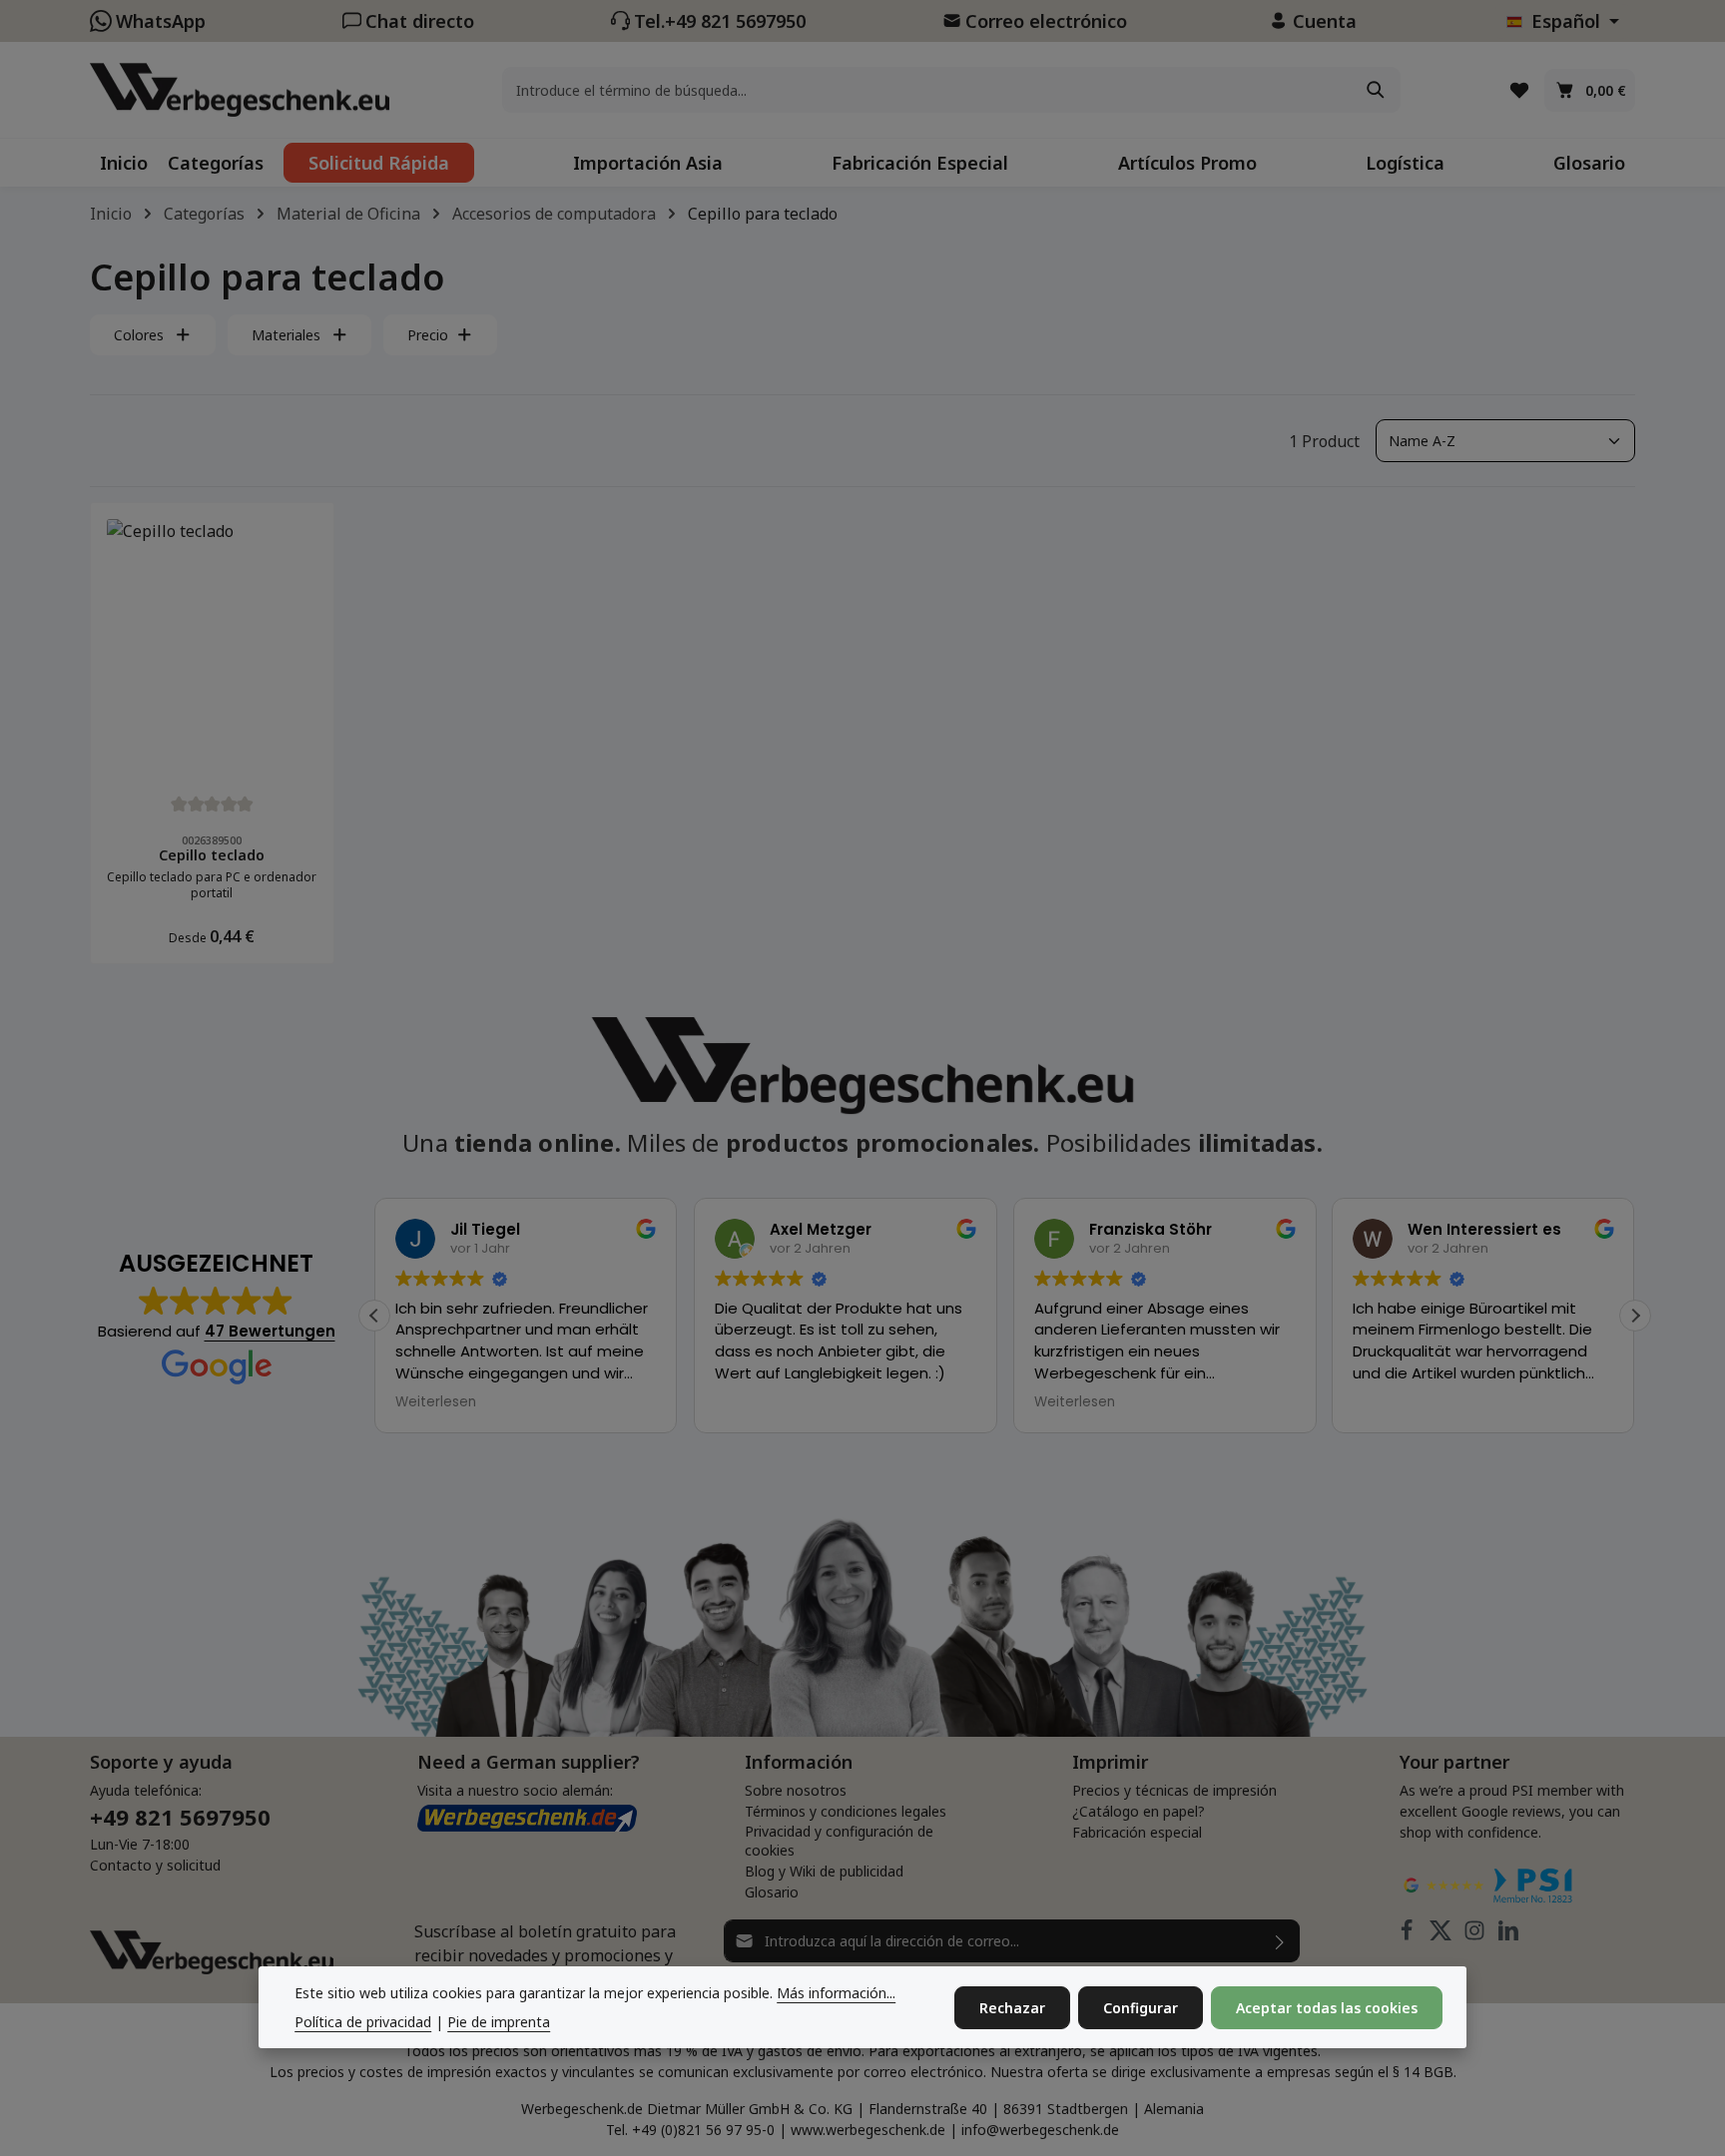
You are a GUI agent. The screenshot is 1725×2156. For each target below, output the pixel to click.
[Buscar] (1377, 90)
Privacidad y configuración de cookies (839, 1841)
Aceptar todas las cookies (1327, 2008)
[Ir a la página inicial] (240, 89)
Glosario (772, 1892)
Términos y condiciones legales (846, 1811)
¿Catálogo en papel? (1139, 1811)
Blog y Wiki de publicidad (824, 1871)
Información (799, 1762)
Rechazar (1012, 2008)
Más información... (836, 1993)
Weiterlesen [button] (436, 1402)
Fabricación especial (1137, 1832)
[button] (1635, 1316)
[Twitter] (1442, 1935)
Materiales (286, 335)
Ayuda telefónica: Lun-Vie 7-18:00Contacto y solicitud (180, 1828)
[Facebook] (1409, 1935)
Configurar (1141, 2008)
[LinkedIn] (1508, 1935)
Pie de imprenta (499, 2022)
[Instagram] (1476, 1935)
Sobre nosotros (796, 1790)
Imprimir (1110, 1762)
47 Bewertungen (270, 1331)
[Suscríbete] (1280, 1941)
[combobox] (927, 90)
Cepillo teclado (212, 855)
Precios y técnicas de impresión (1174, 1790)
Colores (139, 335)
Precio (428, 335)
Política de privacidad (363, 2022)
